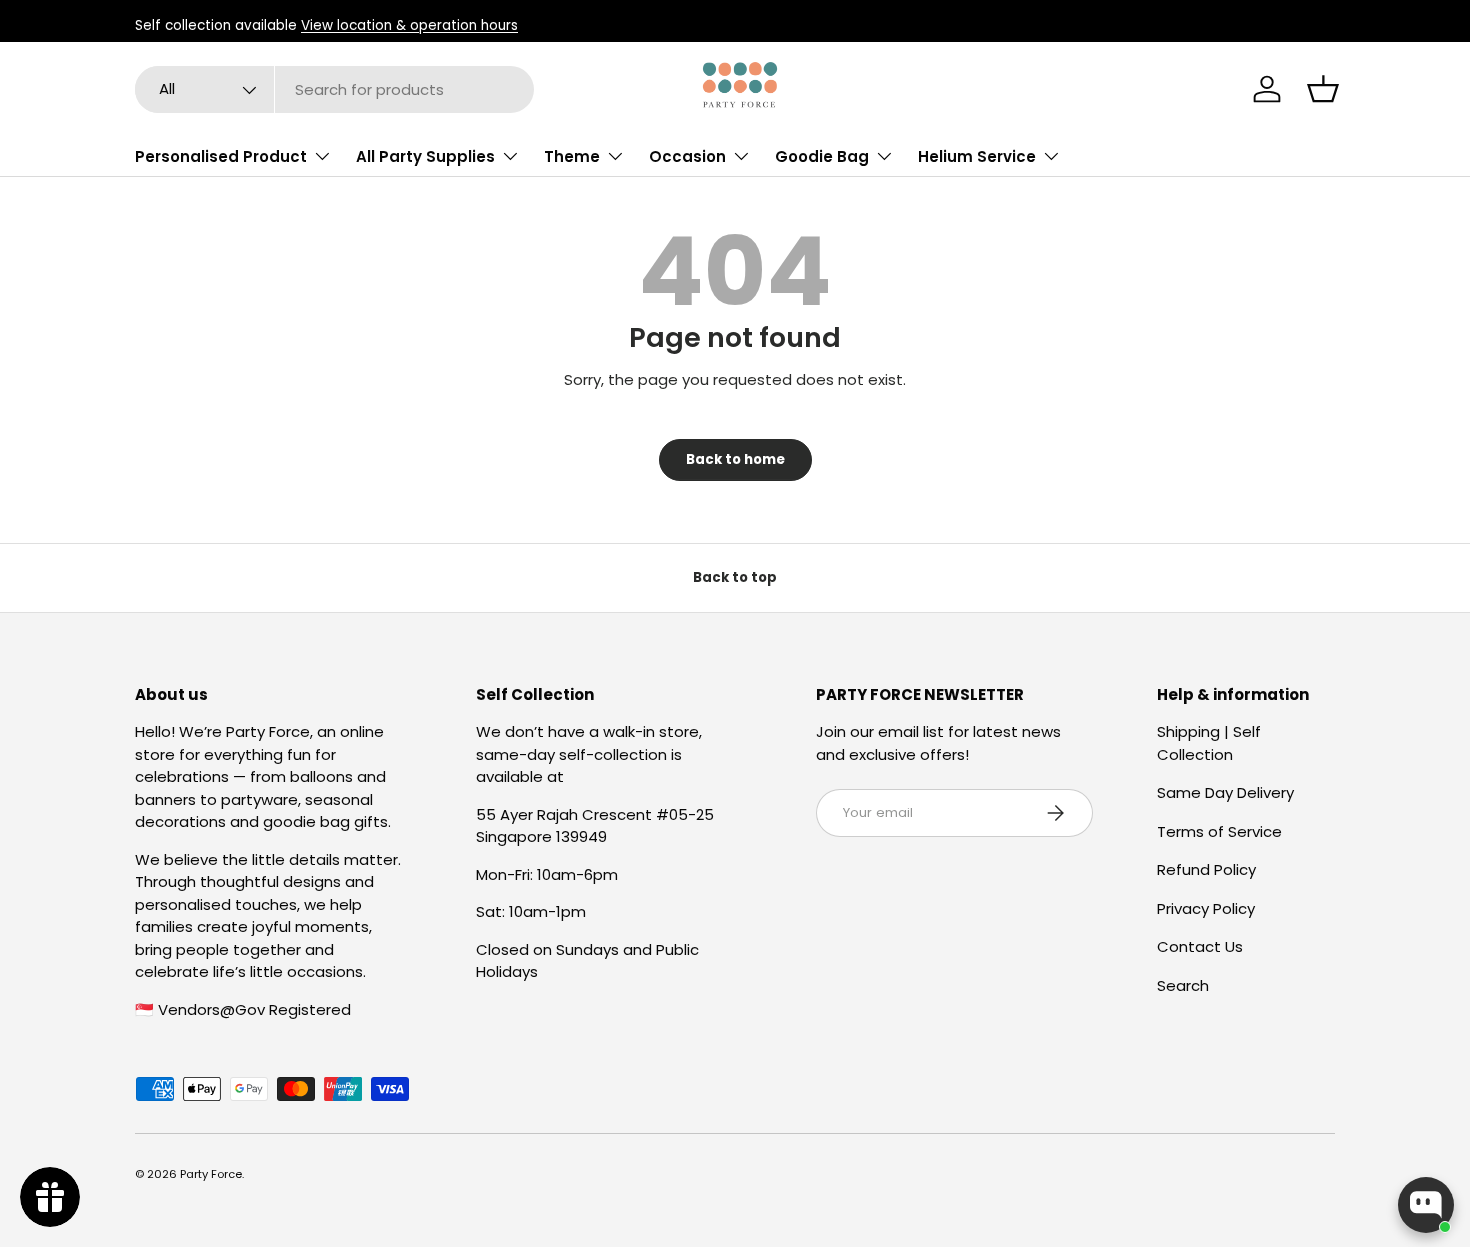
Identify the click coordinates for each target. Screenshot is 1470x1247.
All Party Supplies (425, 156)
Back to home (735, 459)
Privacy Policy (1206, 908)
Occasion (687, 156)
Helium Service (977, 156)
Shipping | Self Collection (1209, 743)
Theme (572, 156)
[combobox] (334, 89)
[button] (1323, 89)
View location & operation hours (409, 25)
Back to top (735, 577)
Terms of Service (1219, 831)
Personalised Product (221, 156)
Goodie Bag (822, 156)
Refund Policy (1206, 869)
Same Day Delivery (1225, 792)
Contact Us (1200, 946)
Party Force (211, 1174)
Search (1183, 985)
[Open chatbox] (1426, 1205)
